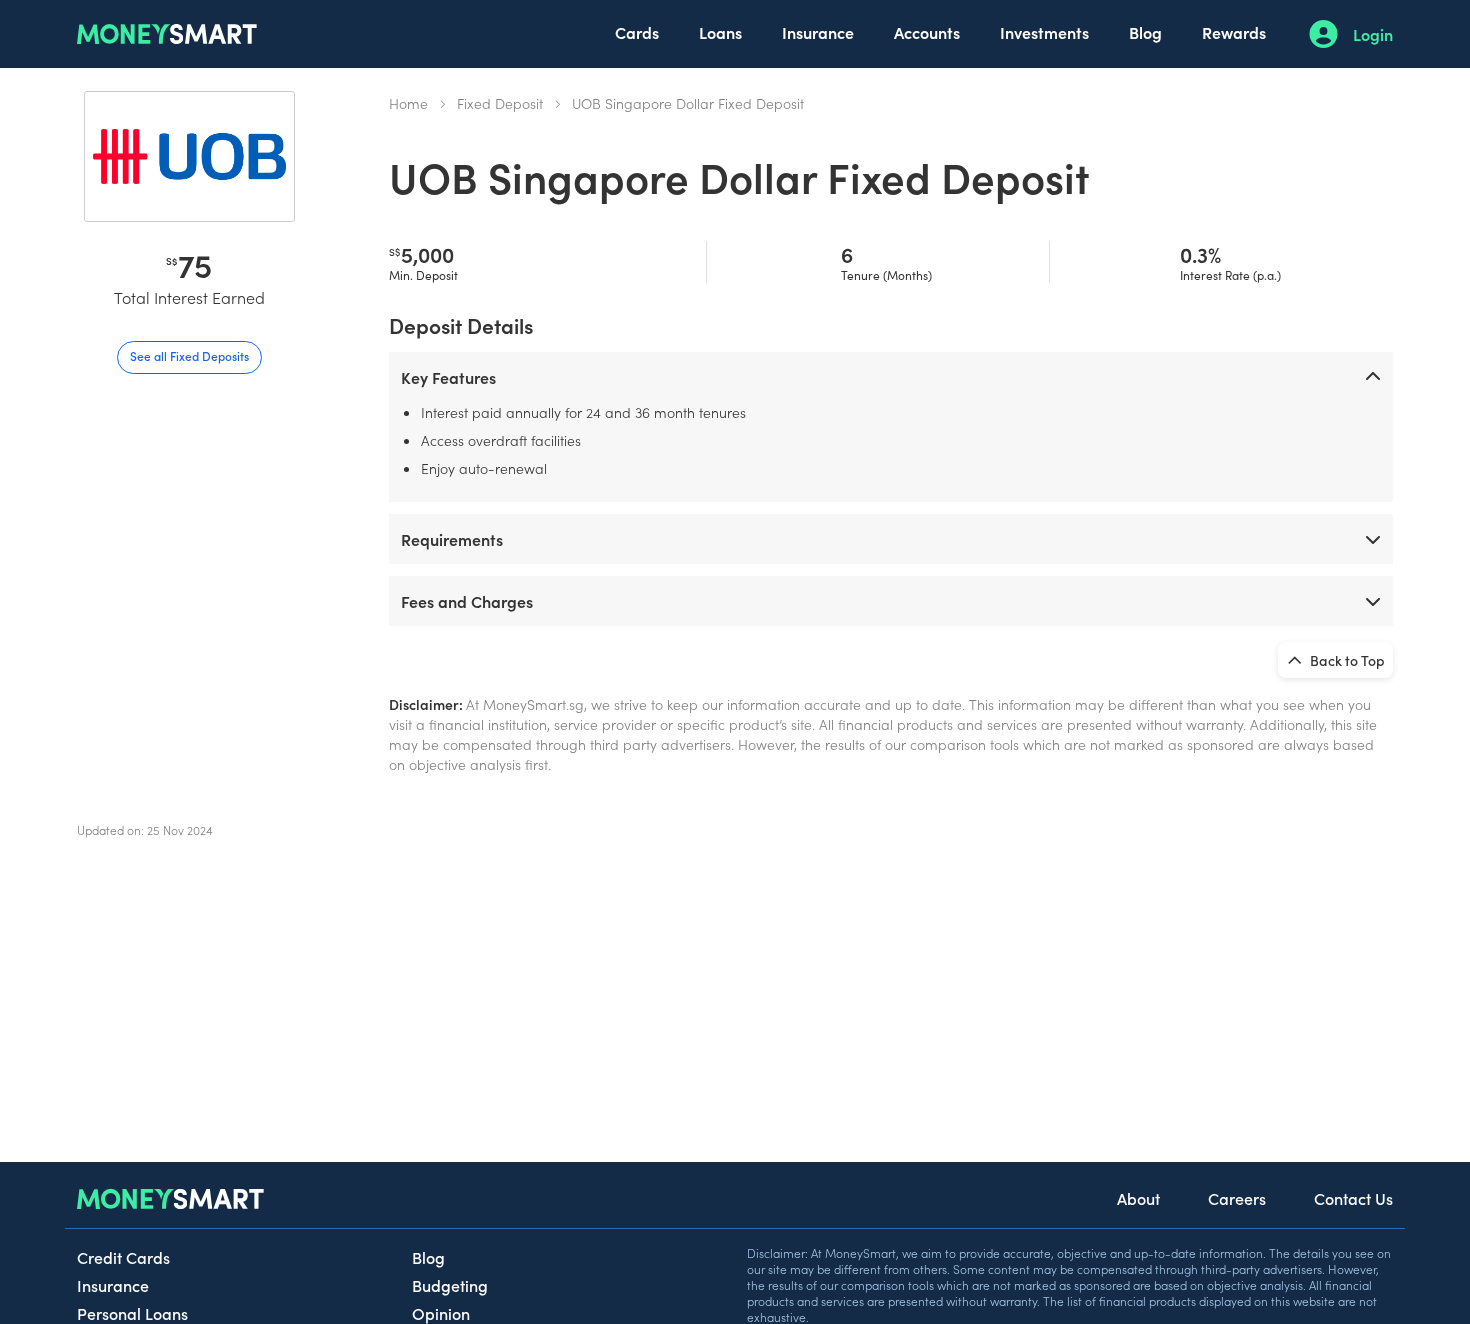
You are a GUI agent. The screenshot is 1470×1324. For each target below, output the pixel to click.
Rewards (1234, 32)
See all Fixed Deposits (189, 355)
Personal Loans (132, 1313)
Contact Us (1353, 1198)
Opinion (441, 1313)
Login (1373, 34)
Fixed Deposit (500, 103)
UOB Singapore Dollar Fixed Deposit (688, 103)
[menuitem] (637, 34)
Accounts (927, 32)
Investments (1044, 32)
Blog (1145, 32)
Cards (637, 32)
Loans (720, 32)
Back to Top (1346, 660)
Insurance (818, 32)
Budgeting (450, 1285)
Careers (1237, 1198)
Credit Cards (123, 1257)
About (1138, 1198)
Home (408, 103)
